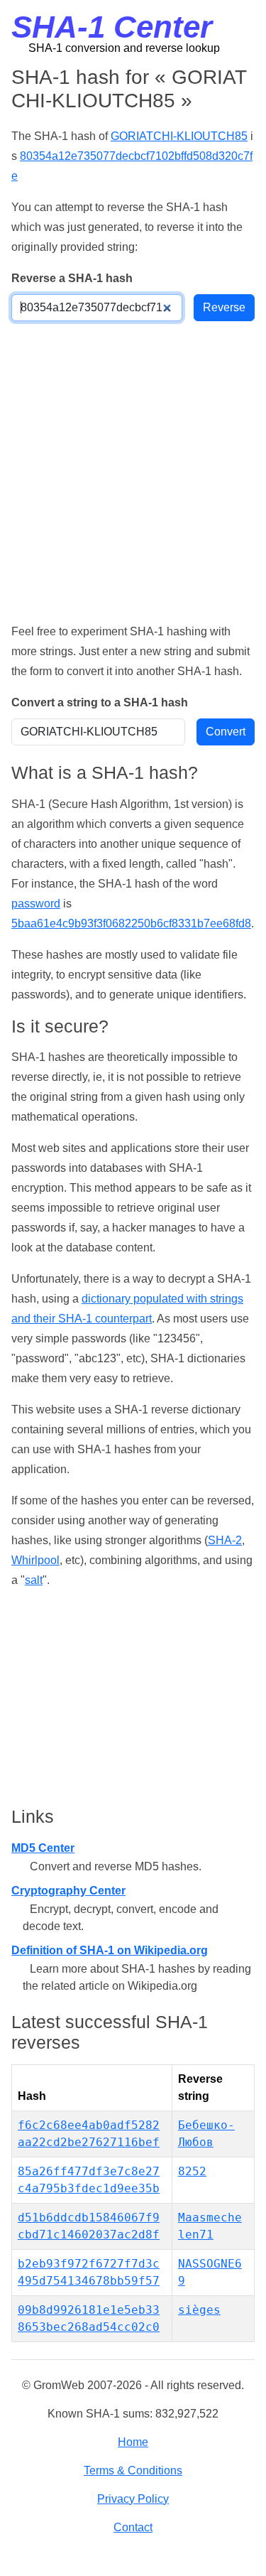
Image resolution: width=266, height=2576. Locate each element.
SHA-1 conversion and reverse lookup (124, 48)
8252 (192, 2171)
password (36, 904)
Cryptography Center (68, 1891)
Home (133, 2442)
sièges (199, 2310)
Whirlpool (35, 1560)
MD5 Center (43, 1848)
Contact (133, 2527)
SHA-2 (225, 1540)
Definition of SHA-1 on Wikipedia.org (110, 1950)
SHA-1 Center (112, 27)
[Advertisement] (133, 471)
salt (34, 1580)
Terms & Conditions (133, 2470)
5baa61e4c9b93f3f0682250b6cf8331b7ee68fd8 (131, 923)
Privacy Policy (133, 2499)
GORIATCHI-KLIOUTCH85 (179, 136)
